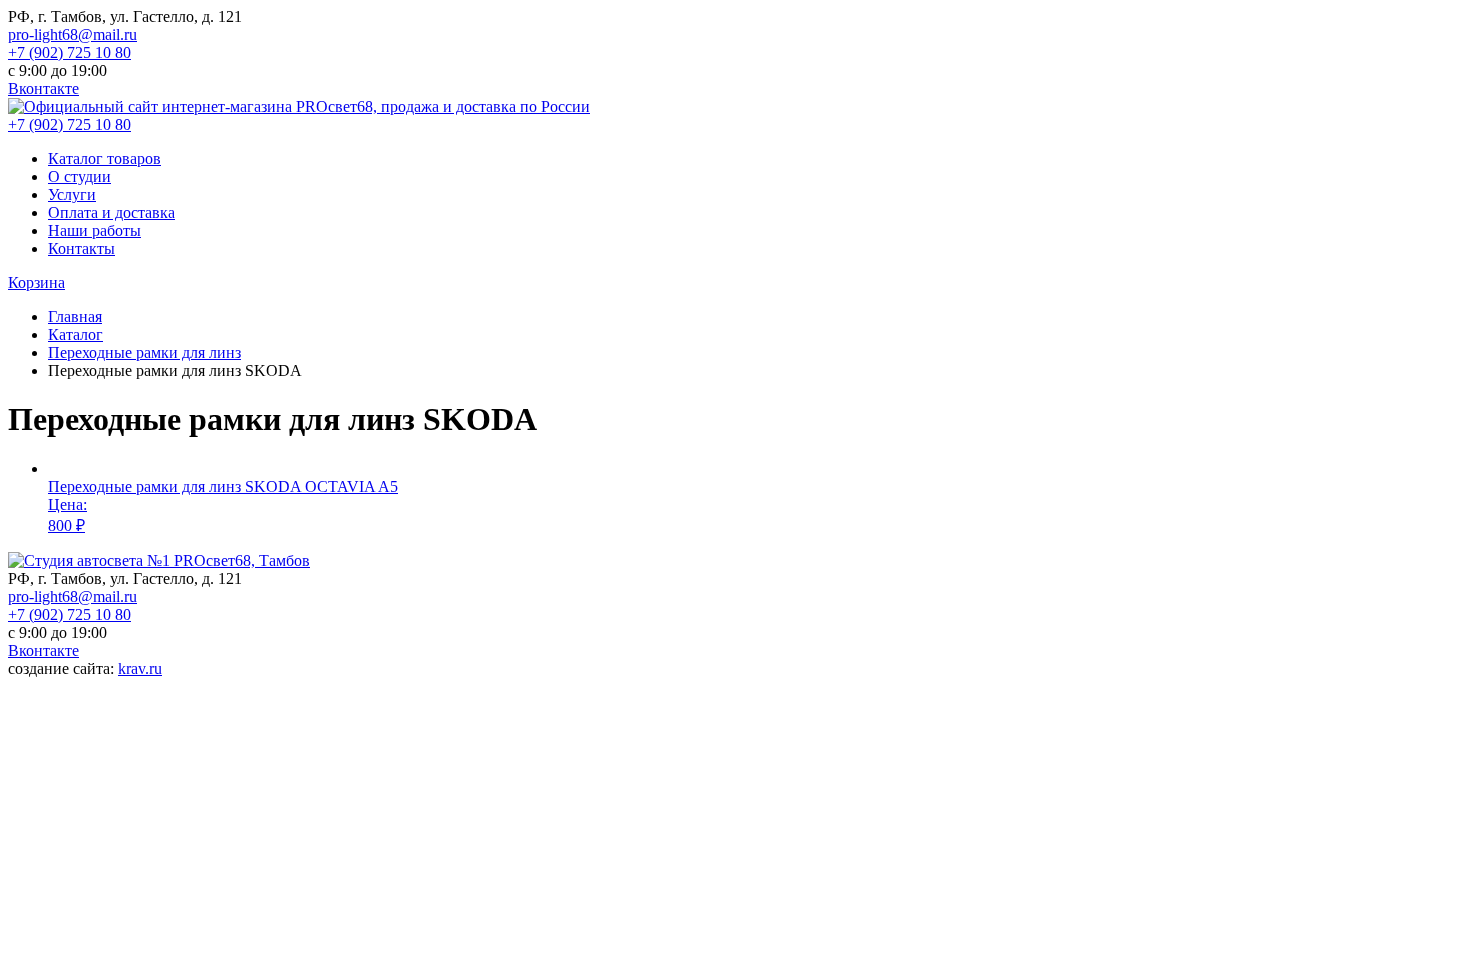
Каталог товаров (104, 158)
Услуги (72, 194)
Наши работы (94, 230)
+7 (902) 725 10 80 (69, 52)
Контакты (81, 248)
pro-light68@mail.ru (72, 34)
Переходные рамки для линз (144, 352)
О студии (79, 176)
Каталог (75, 334)
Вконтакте (43, 88)
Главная (75, 316)
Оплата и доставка (111, 212)
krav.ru (140, 668)
